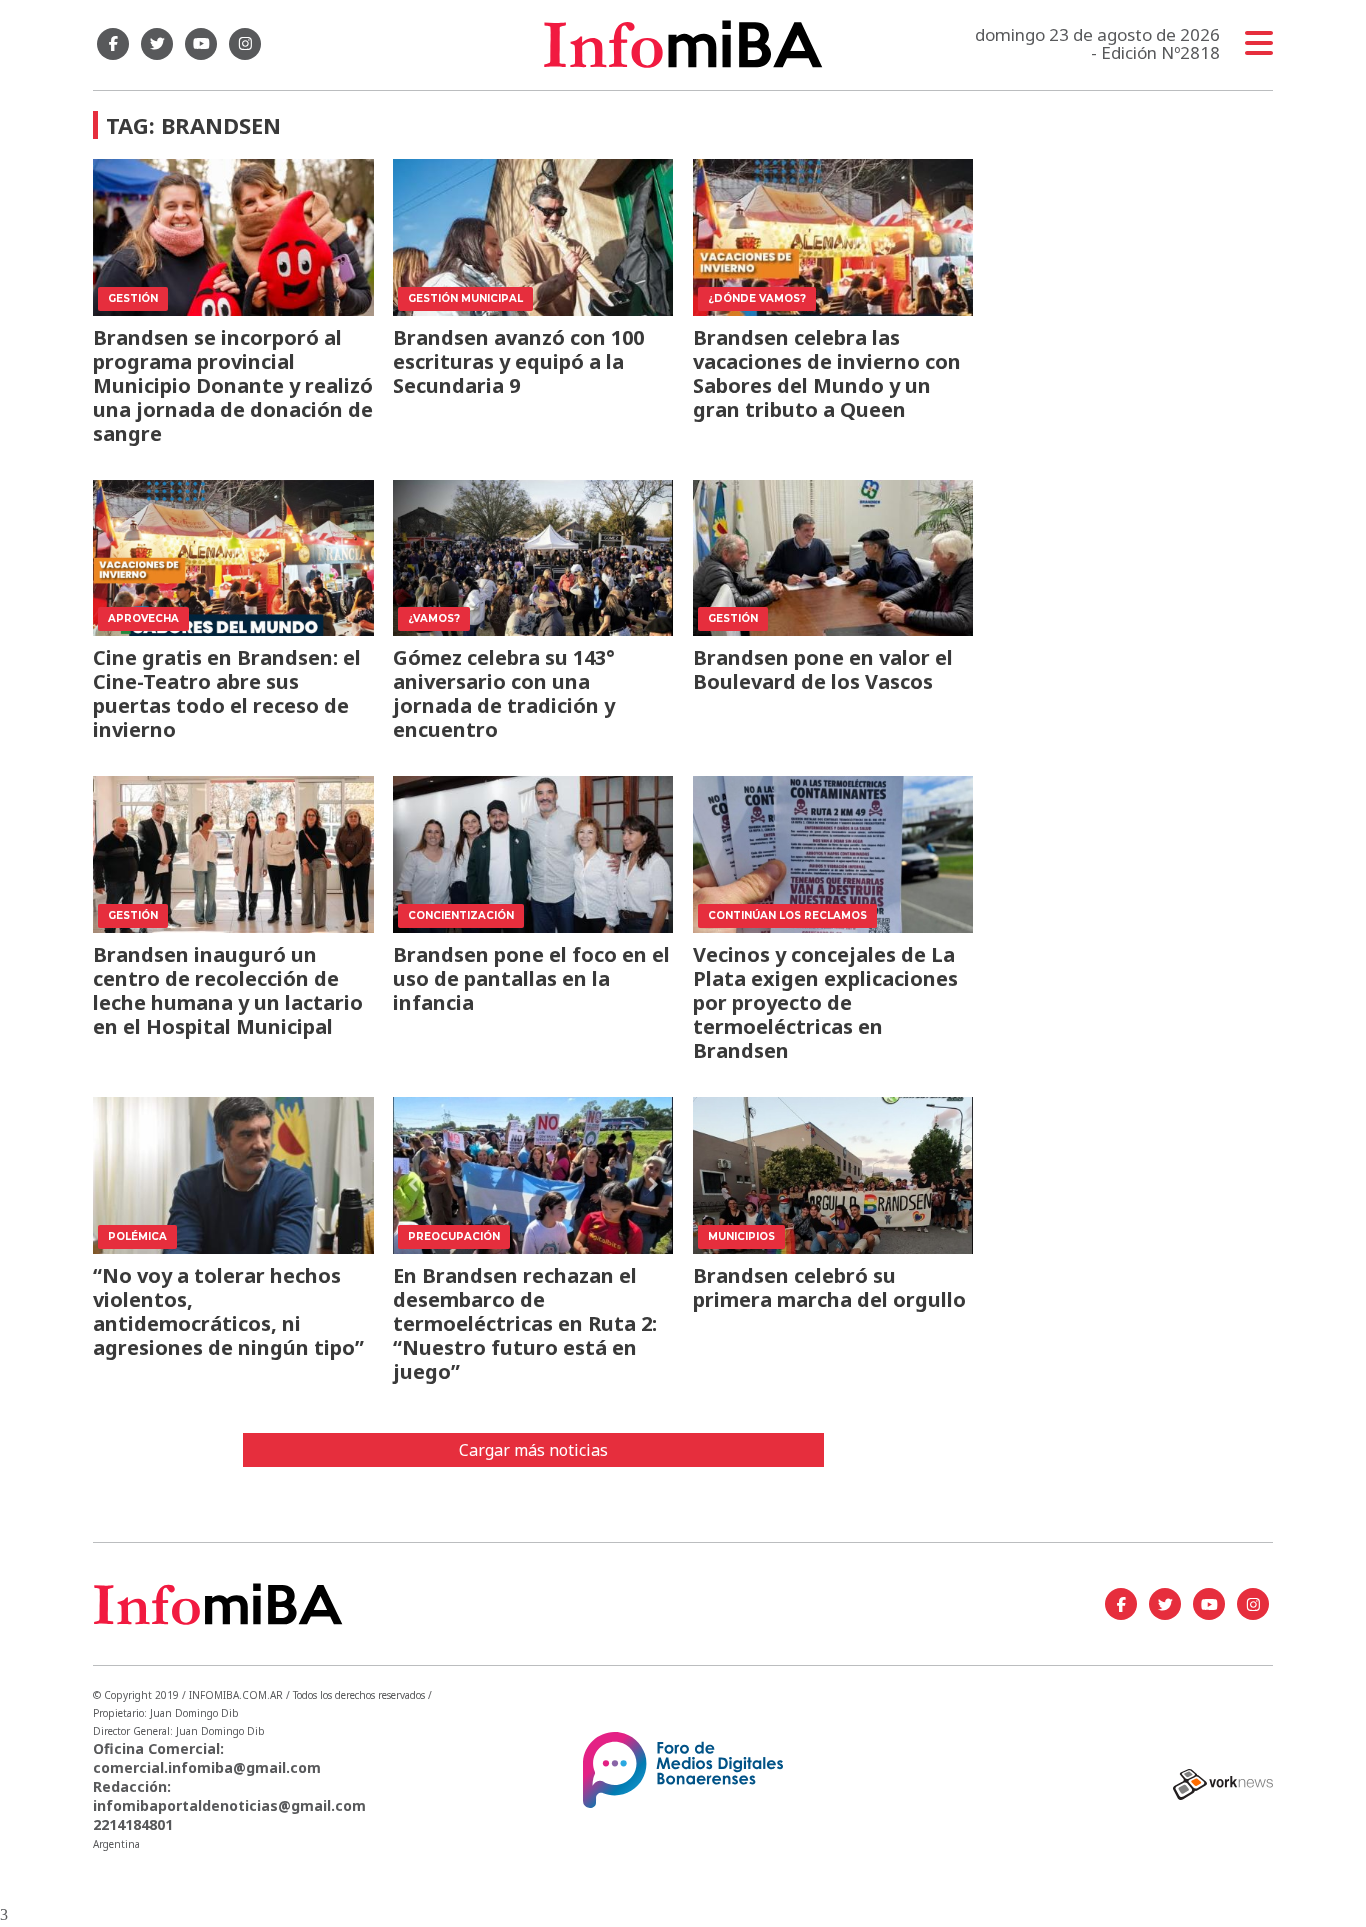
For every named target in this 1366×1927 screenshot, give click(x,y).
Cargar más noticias (533, 1450)
